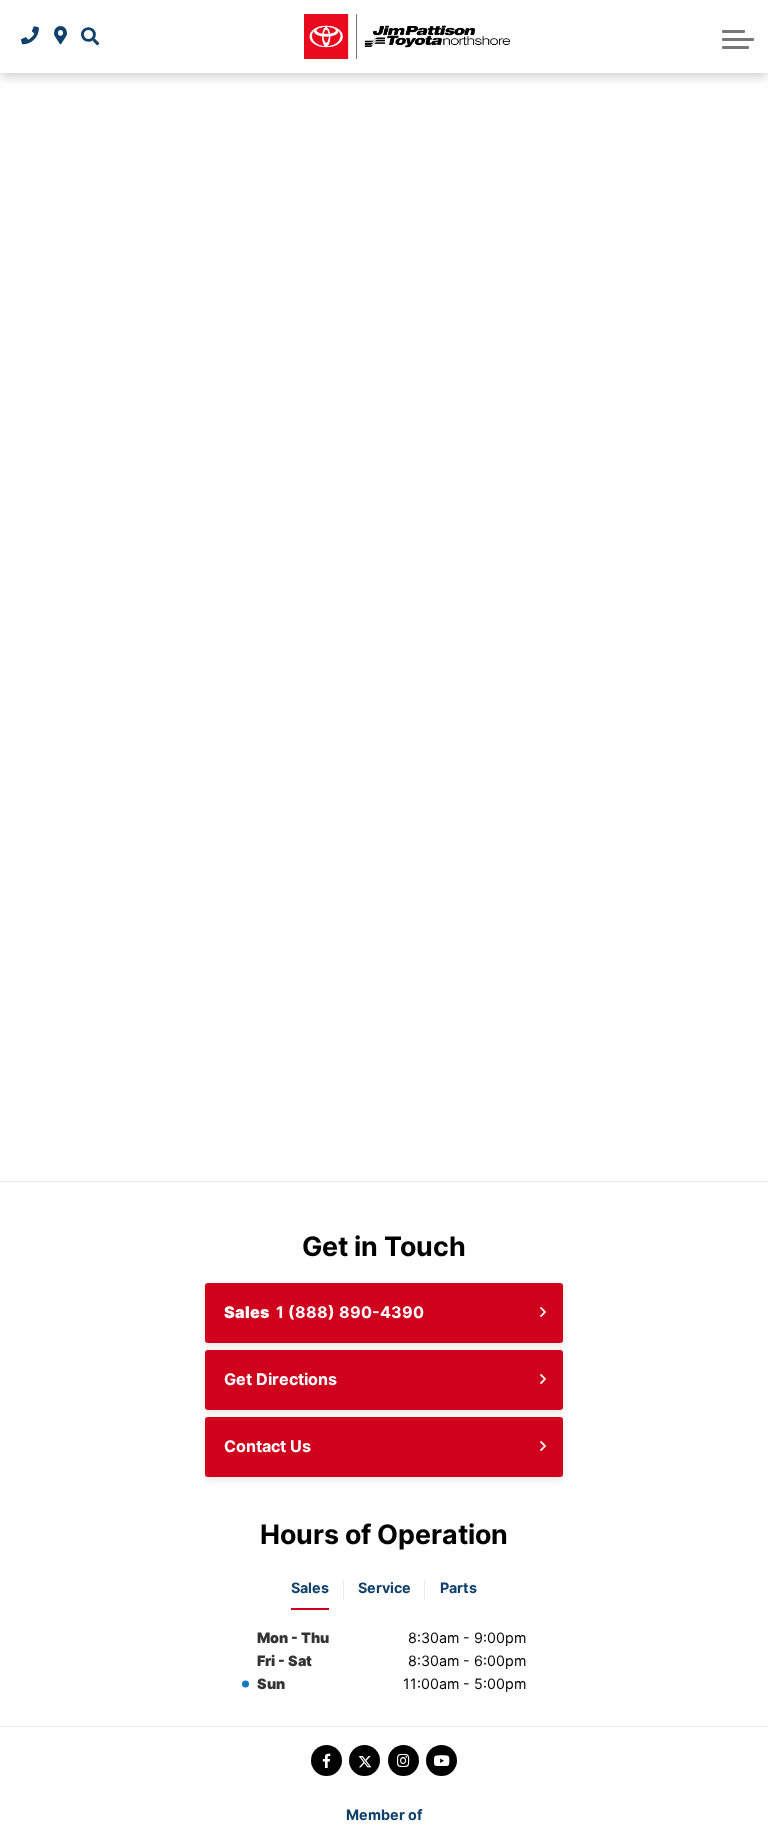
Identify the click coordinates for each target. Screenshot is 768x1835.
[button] (90, 36)
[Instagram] (403, 1760)
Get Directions (280, 1379)
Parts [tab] (458, 1587)
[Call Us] (30, 36)
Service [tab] (384, 1587)
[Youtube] (441, 1760)
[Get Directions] (60, 36)
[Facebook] (326, 1760)
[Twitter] (364, 1760)
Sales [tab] (310, 1587)
